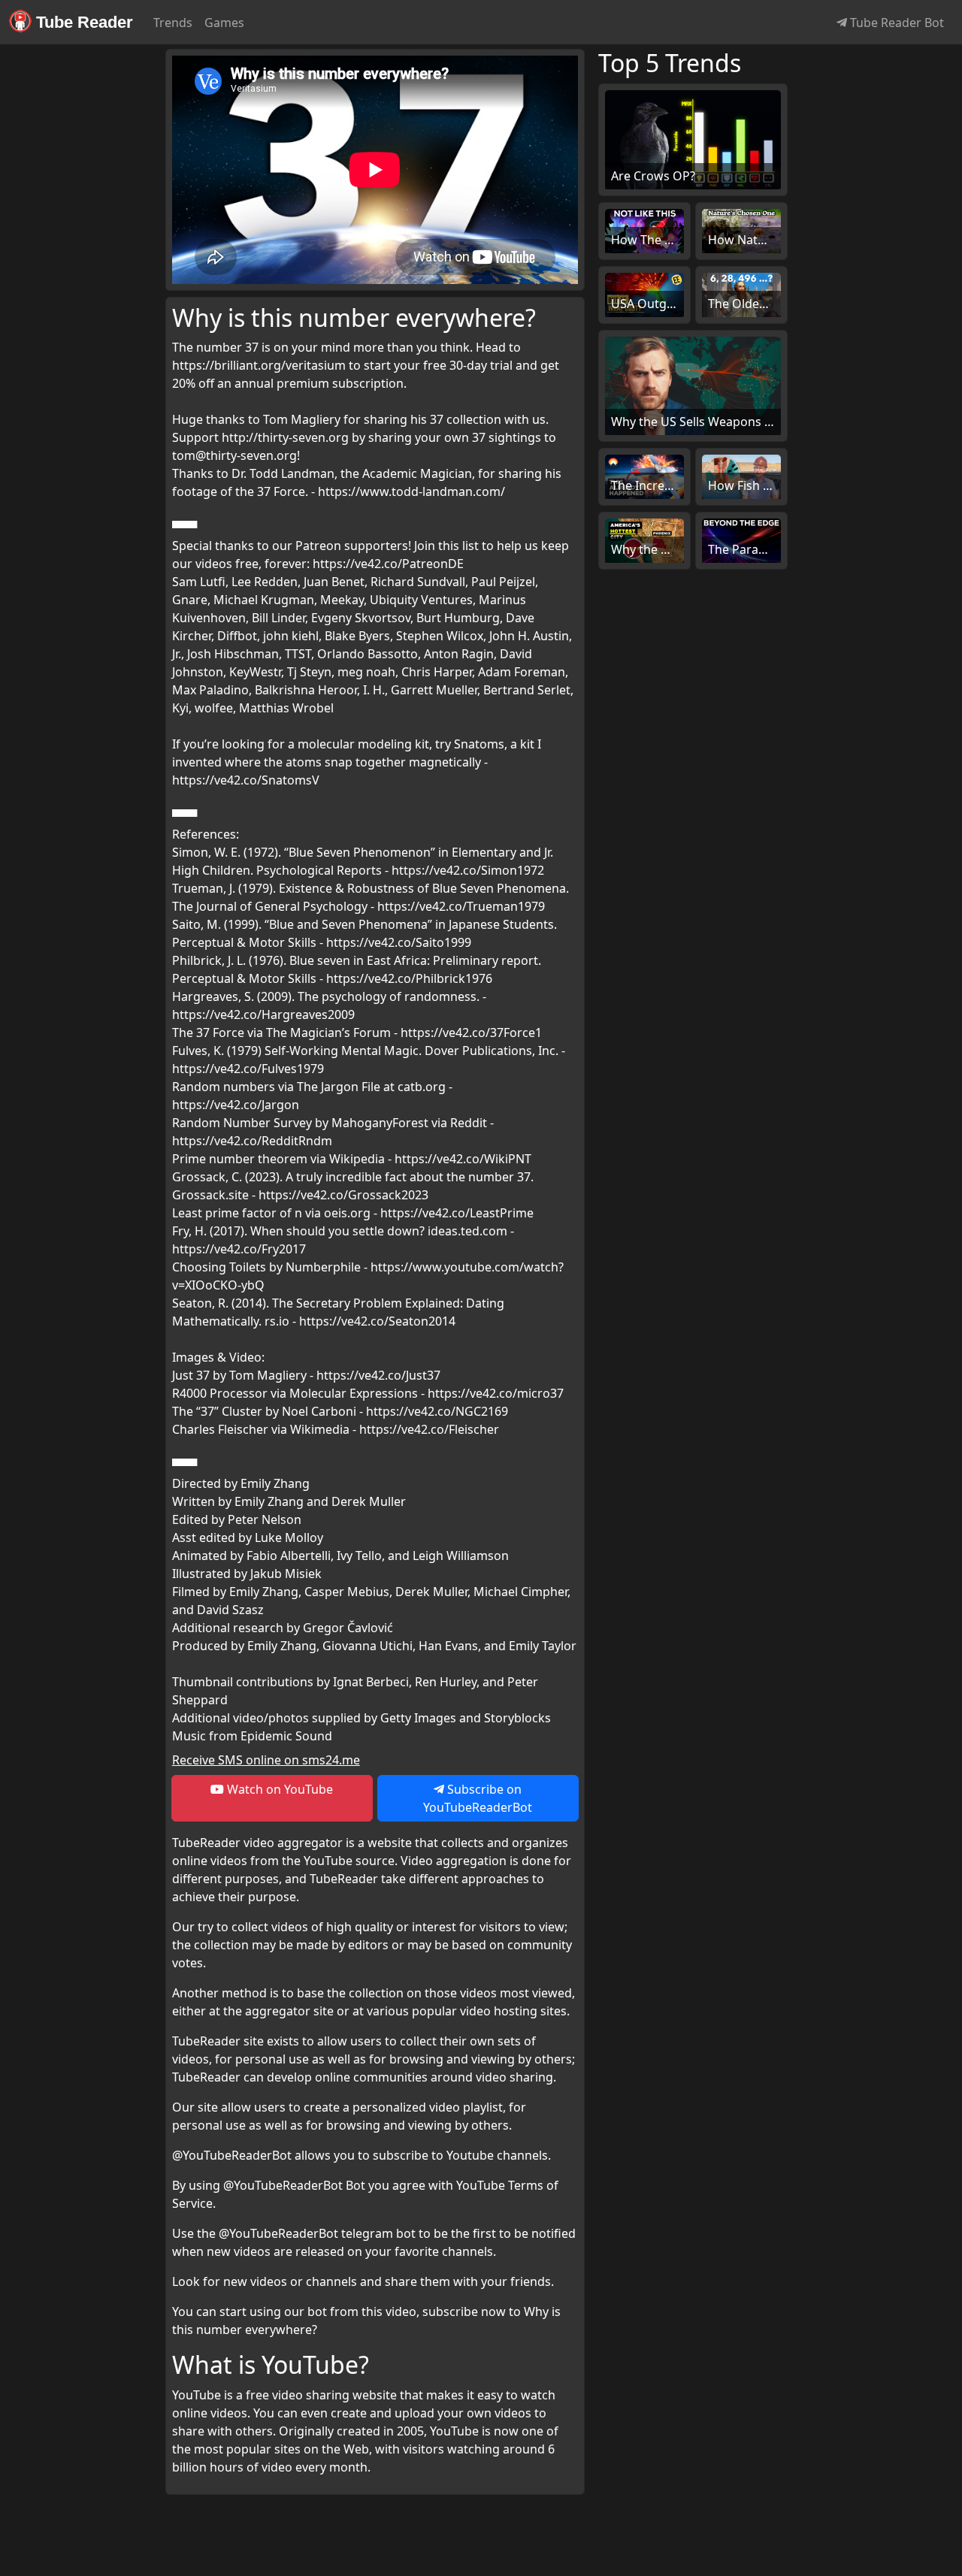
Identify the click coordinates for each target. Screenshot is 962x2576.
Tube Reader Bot (895, 23)
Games (224, 23)
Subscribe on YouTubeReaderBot (478, 1798)
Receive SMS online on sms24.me (266, 1760)
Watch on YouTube (278, 1789)
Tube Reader (82, 22)
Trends (173, 23)
